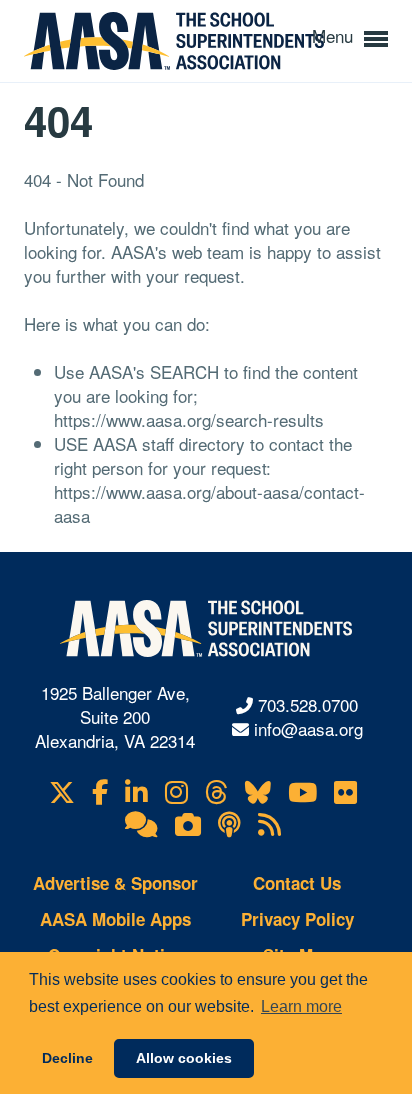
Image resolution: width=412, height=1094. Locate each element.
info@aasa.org (308, 728)
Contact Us (297, 883)
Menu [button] (335, 35)
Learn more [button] (301, 1006)
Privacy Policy (297, 919)
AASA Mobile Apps (115, 919)
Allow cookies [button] (184, 1058)
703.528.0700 (308, 704)
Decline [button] (67, 1058)
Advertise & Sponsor (115, 883)
